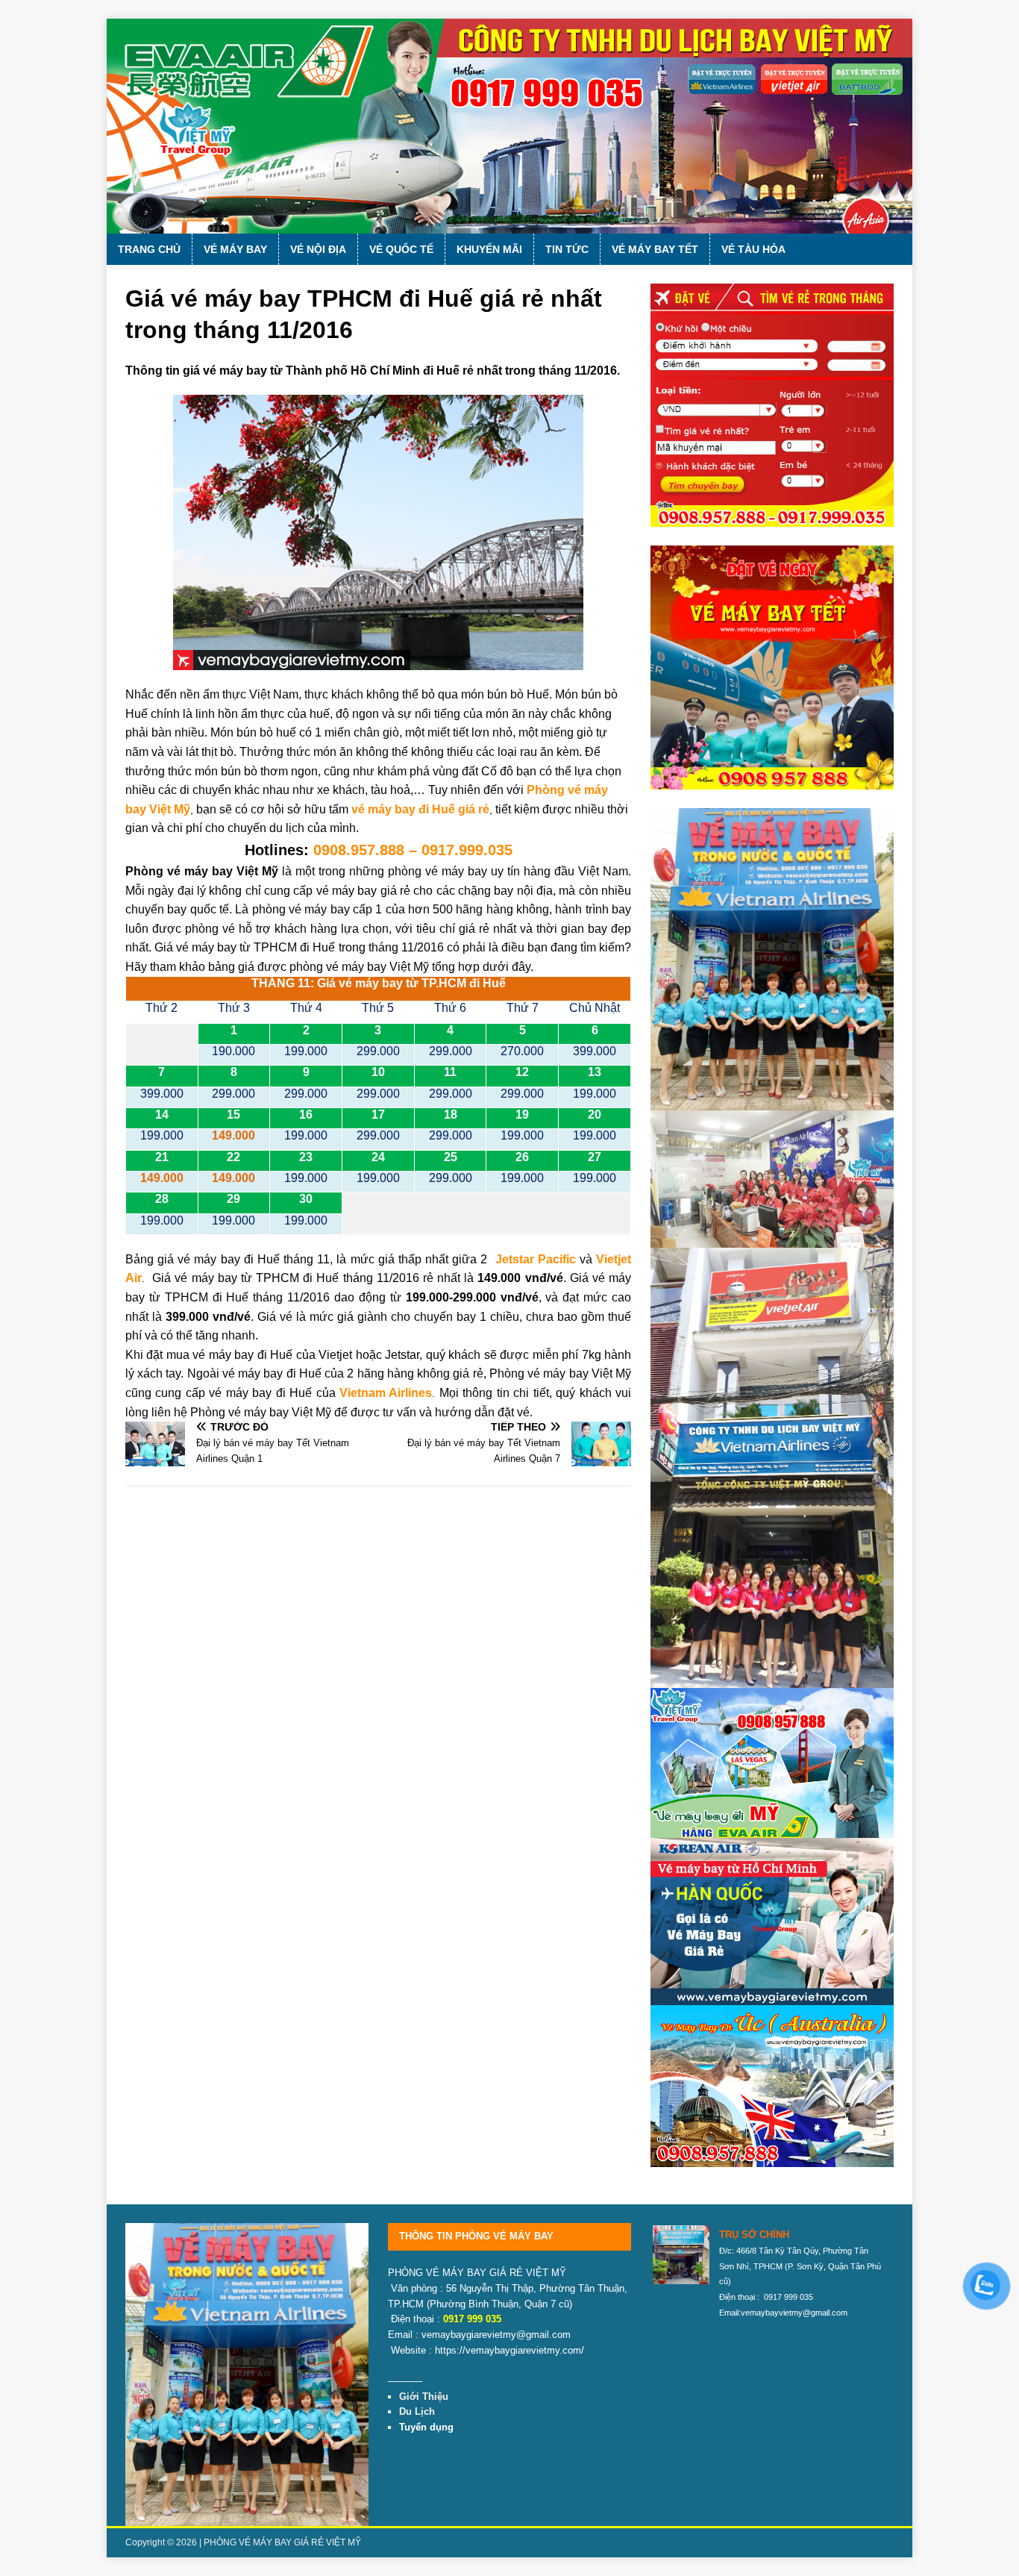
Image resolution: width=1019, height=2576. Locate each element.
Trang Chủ (149, 249)
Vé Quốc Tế (401, 249)
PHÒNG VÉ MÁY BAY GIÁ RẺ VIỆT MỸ (282, 2542)
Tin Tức (567, 249)
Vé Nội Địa (318, 249)
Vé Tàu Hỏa (753, 249)
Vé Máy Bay (235, 249)
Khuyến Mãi (489, 249)
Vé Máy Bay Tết (655, 249)
